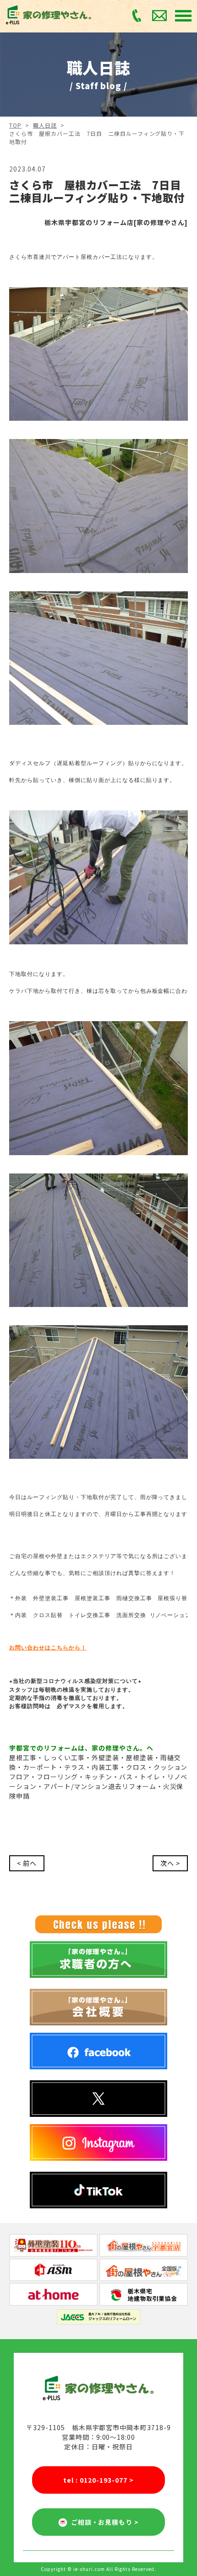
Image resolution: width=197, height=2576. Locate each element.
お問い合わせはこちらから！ (48, 1648)
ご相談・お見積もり (103, 2522)
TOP (15, 125)
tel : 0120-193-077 (98, 2480)
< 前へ (27, 1863)
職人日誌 (45, 125)
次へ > (170, 1863)
